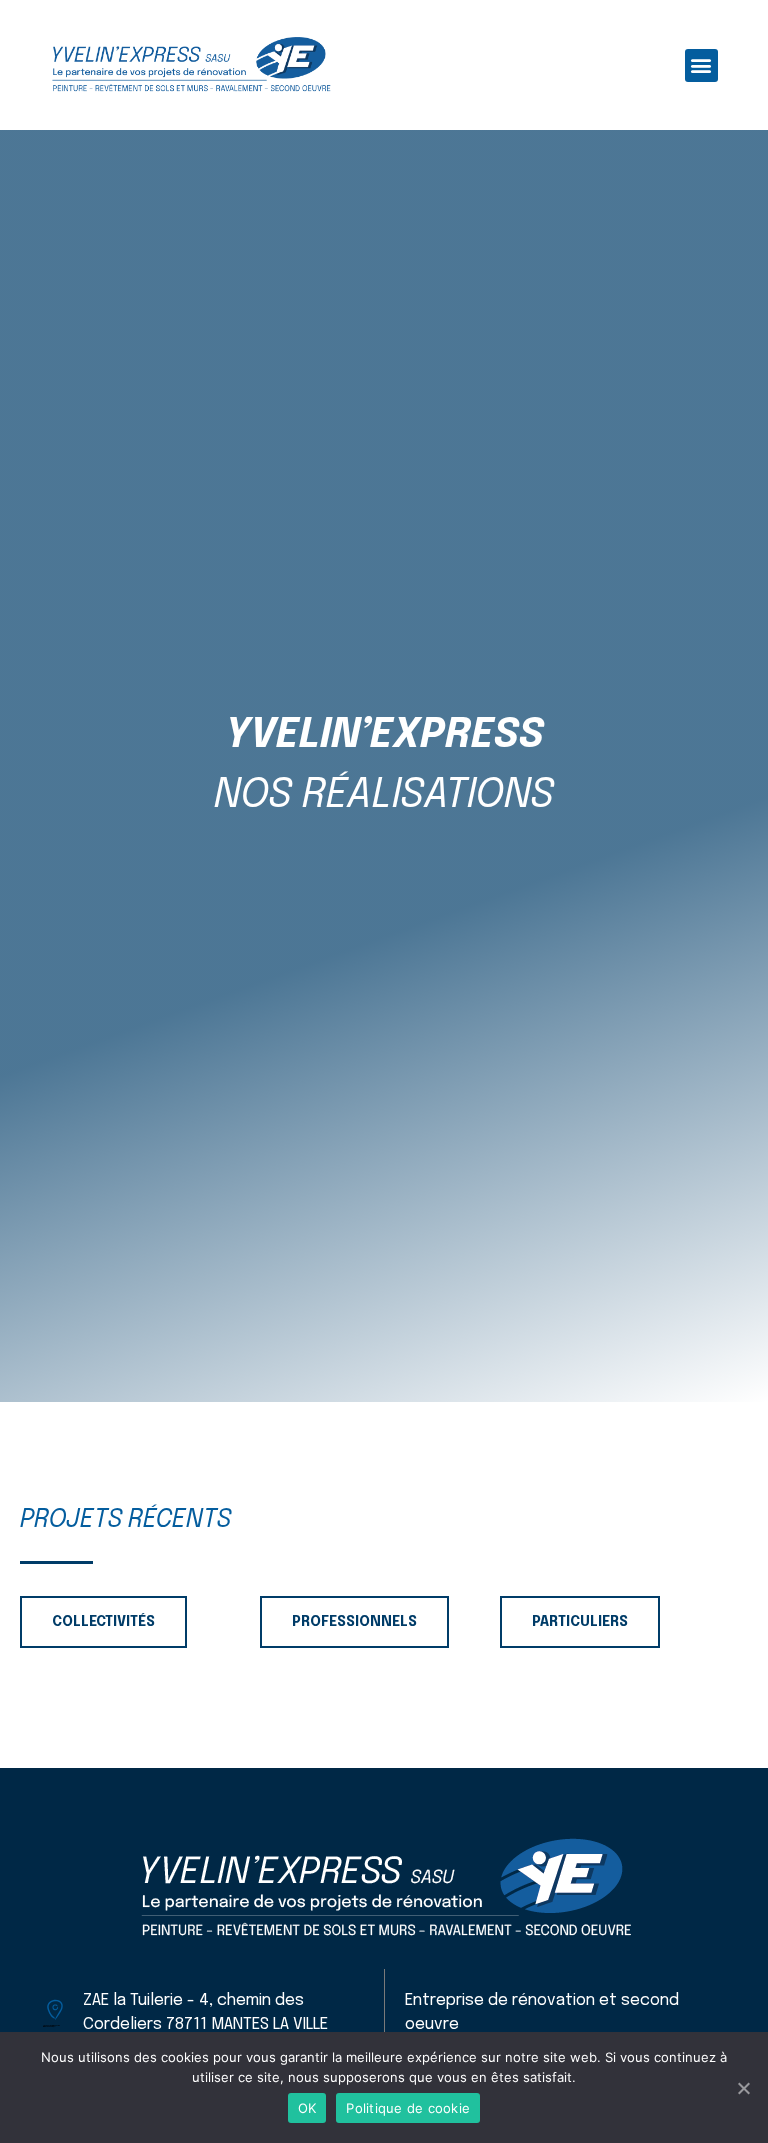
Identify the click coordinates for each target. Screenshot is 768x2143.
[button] (701, 65)
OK (307, 2108)
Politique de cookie (408, 2108)
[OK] (743, 2088)
